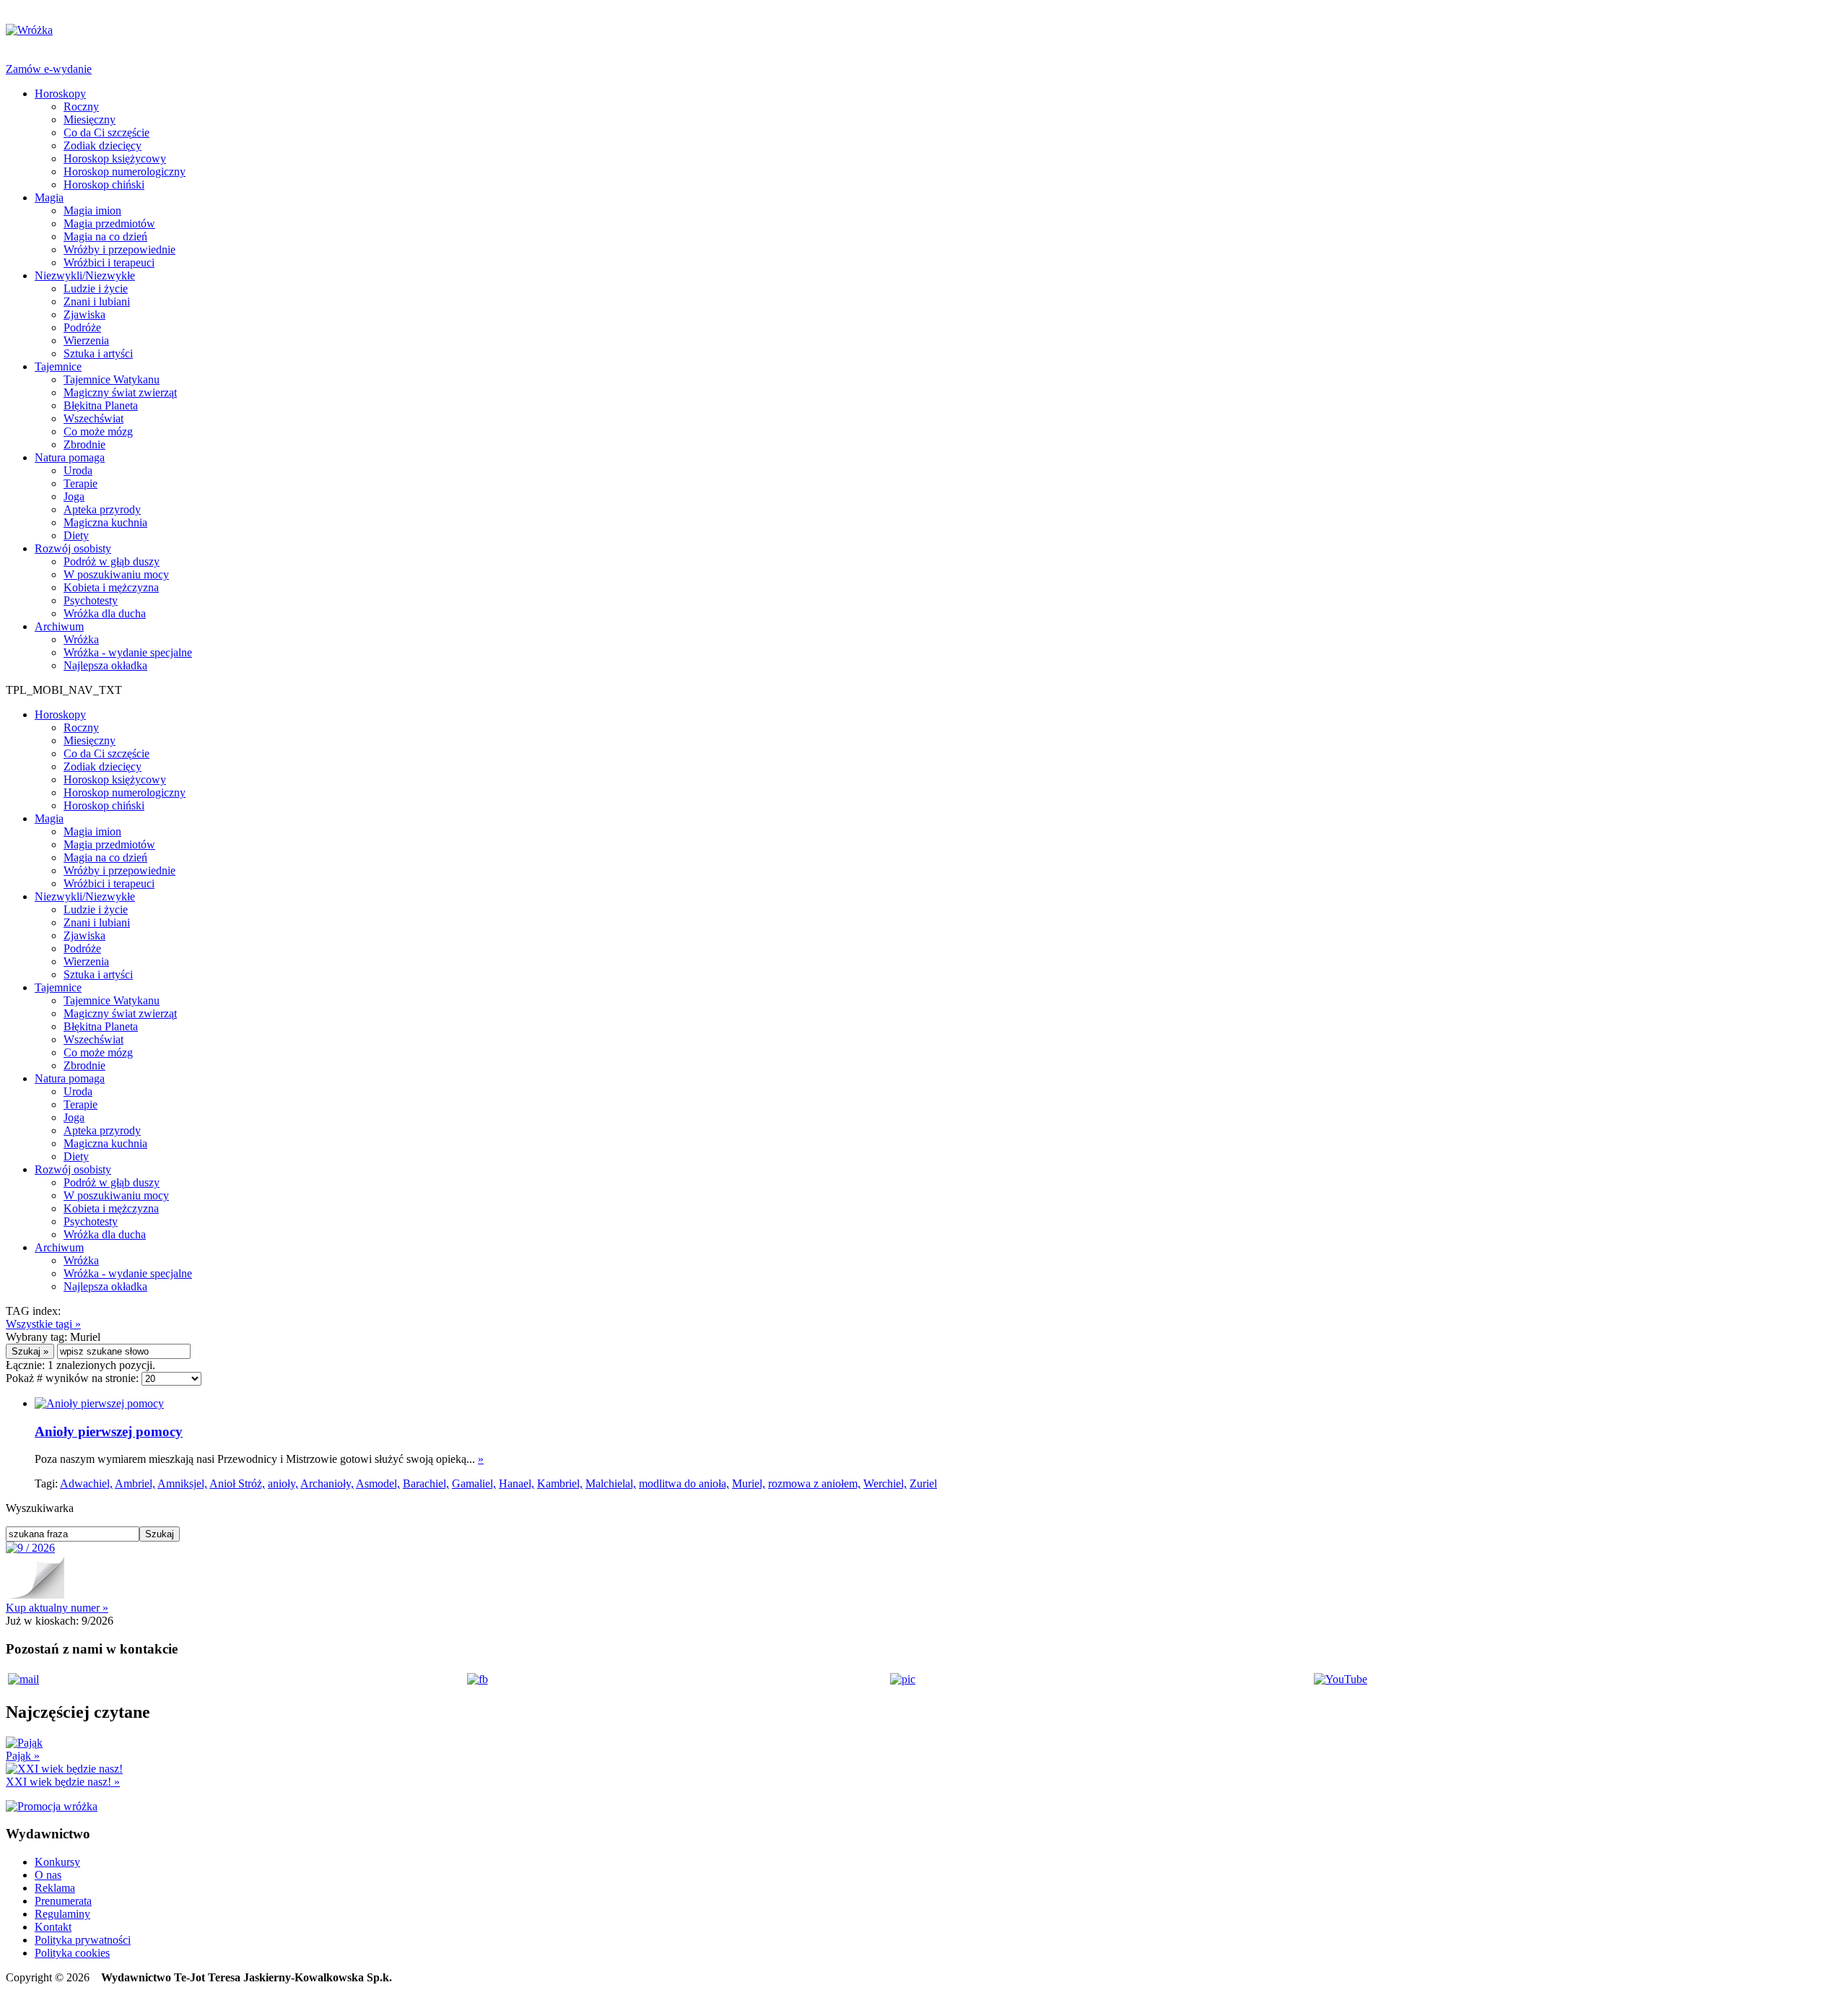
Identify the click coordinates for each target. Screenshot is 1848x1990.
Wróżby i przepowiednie (119, 249)
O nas (48, 1875)
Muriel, (749, 1483)
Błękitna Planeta (101, 405)
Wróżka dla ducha (105, 613)
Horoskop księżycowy (115, 158)
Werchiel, (885, 1483)
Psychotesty (91, 600)
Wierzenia (86, 340)
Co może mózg (98, 431)
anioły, (283, 1483)
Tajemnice (58, 366)
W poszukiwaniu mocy (116, 574)
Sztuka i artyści (98, 353)
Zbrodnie (84, 444)
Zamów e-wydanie (49, 69)
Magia (49, 197)
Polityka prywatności (83, 1940)
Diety (76, 535)
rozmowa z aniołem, (814, 1483)
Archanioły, (327, 1483)
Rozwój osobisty (73, 548)
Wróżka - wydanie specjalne (128, 652)
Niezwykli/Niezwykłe (85, 275)
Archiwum (59, 626)
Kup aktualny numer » (57, 1608)
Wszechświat (93, 418)
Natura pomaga (70, 457)
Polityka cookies (72, 1953)
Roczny (81, 107)
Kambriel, (560, 1483)
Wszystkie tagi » (43, 1324)
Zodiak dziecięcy (103, 145)
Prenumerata (63, 1901)
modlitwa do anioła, (684, 1483)
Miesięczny (90, 120)
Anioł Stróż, (237, 1483)
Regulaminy (62, 1914)
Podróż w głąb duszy (112, 561)
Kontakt (53, 1927)
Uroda (78, 470)
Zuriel (923, 1483)
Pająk (23, 1756)
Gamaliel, (474, 1483)
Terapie (80, 483)
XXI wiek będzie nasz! (63, 1782)
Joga (74, 496)
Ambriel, (135, 1483)
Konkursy (57, 1862)
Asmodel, (378, 1483)
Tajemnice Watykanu (112, 379)
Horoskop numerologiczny (125, 171)
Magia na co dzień (105, 236)
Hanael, (517, 1483)
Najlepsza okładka (105, 665)
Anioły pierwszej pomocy (109, 1431)
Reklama (55, 1888)
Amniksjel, (182, 1483)
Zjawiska (84, 314)
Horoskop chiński (104, 184)
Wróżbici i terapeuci (109, 262)
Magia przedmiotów (109, 223)
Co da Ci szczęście (106, 132)
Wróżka (81, 639)
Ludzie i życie (96, 288)
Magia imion (92, 210)
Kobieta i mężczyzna (111, 587)
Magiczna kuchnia (105, 522)
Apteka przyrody (102, 509)
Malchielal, (611, 1483)
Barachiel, (426, 1483)
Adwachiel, (86, 1483)
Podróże (82, 327)
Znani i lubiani (97, 301)
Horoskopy (60, 94)
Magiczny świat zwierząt (120, 392)
